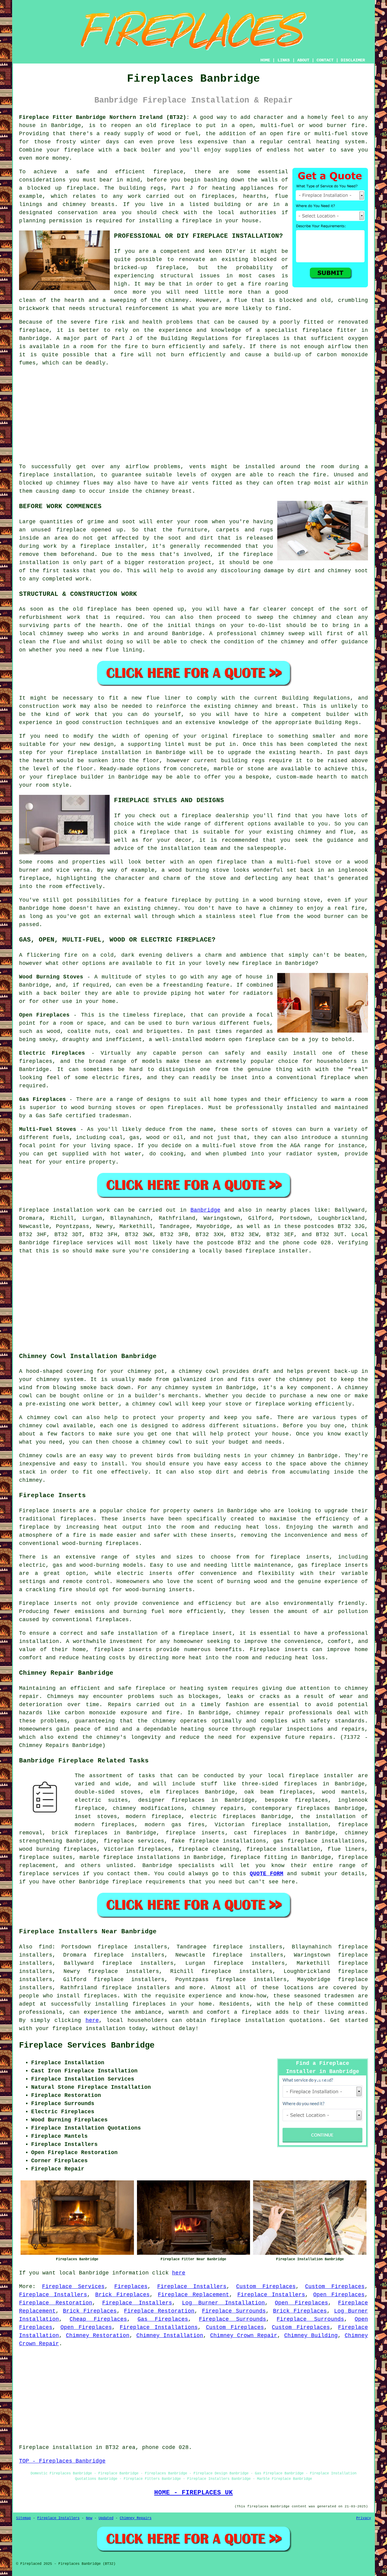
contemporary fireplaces (291, 1808)
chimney (246, 706)
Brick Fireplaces (123, 2295)
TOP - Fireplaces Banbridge (62, 2461)
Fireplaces (131, 2287)
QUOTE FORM (267, 1874)
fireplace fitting (259, 1857)
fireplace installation (56, 475)
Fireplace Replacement (193, 2295)
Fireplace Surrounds (234, 2311)
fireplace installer (112, 546)
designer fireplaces (171, 1800)
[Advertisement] (193, 415)
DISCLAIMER (353, 60)
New (89, 2518)
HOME (265, 60)
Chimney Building (311, 2336)
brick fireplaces (80, 1833)
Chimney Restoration (98, 2336)
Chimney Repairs (136, 2518)
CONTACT (325, 60)
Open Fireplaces (339, 2295)
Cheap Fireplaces (98, 2319)
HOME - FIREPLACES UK (193, 2493)
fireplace (176, 126)
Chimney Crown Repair (244, 2336)
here (92, 2020)
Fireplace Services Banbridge (87, 2045)
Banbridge (205, 1210)
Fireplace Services (73, 2287)
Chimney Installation (170, 2336)
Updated (106, 2518)
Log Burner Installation (224, 2303)
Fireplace (34, 1210)
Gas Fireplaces (163, 2319)
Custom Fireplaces (266, 2287)
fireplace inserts (300, 1557)
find (45, 1947)
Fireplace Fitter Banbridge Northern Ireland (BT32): (104, 117)
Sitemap (23, 2518)
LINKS (284, 60)
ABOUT (303, 60)
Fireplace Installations (159, 2327)
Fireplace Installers (192, 2287)
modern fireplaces (105, 1825)
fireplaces (218, 196)
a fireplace (253, 2012)
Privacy (364, 2518)
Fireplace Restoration (56, 2303)
